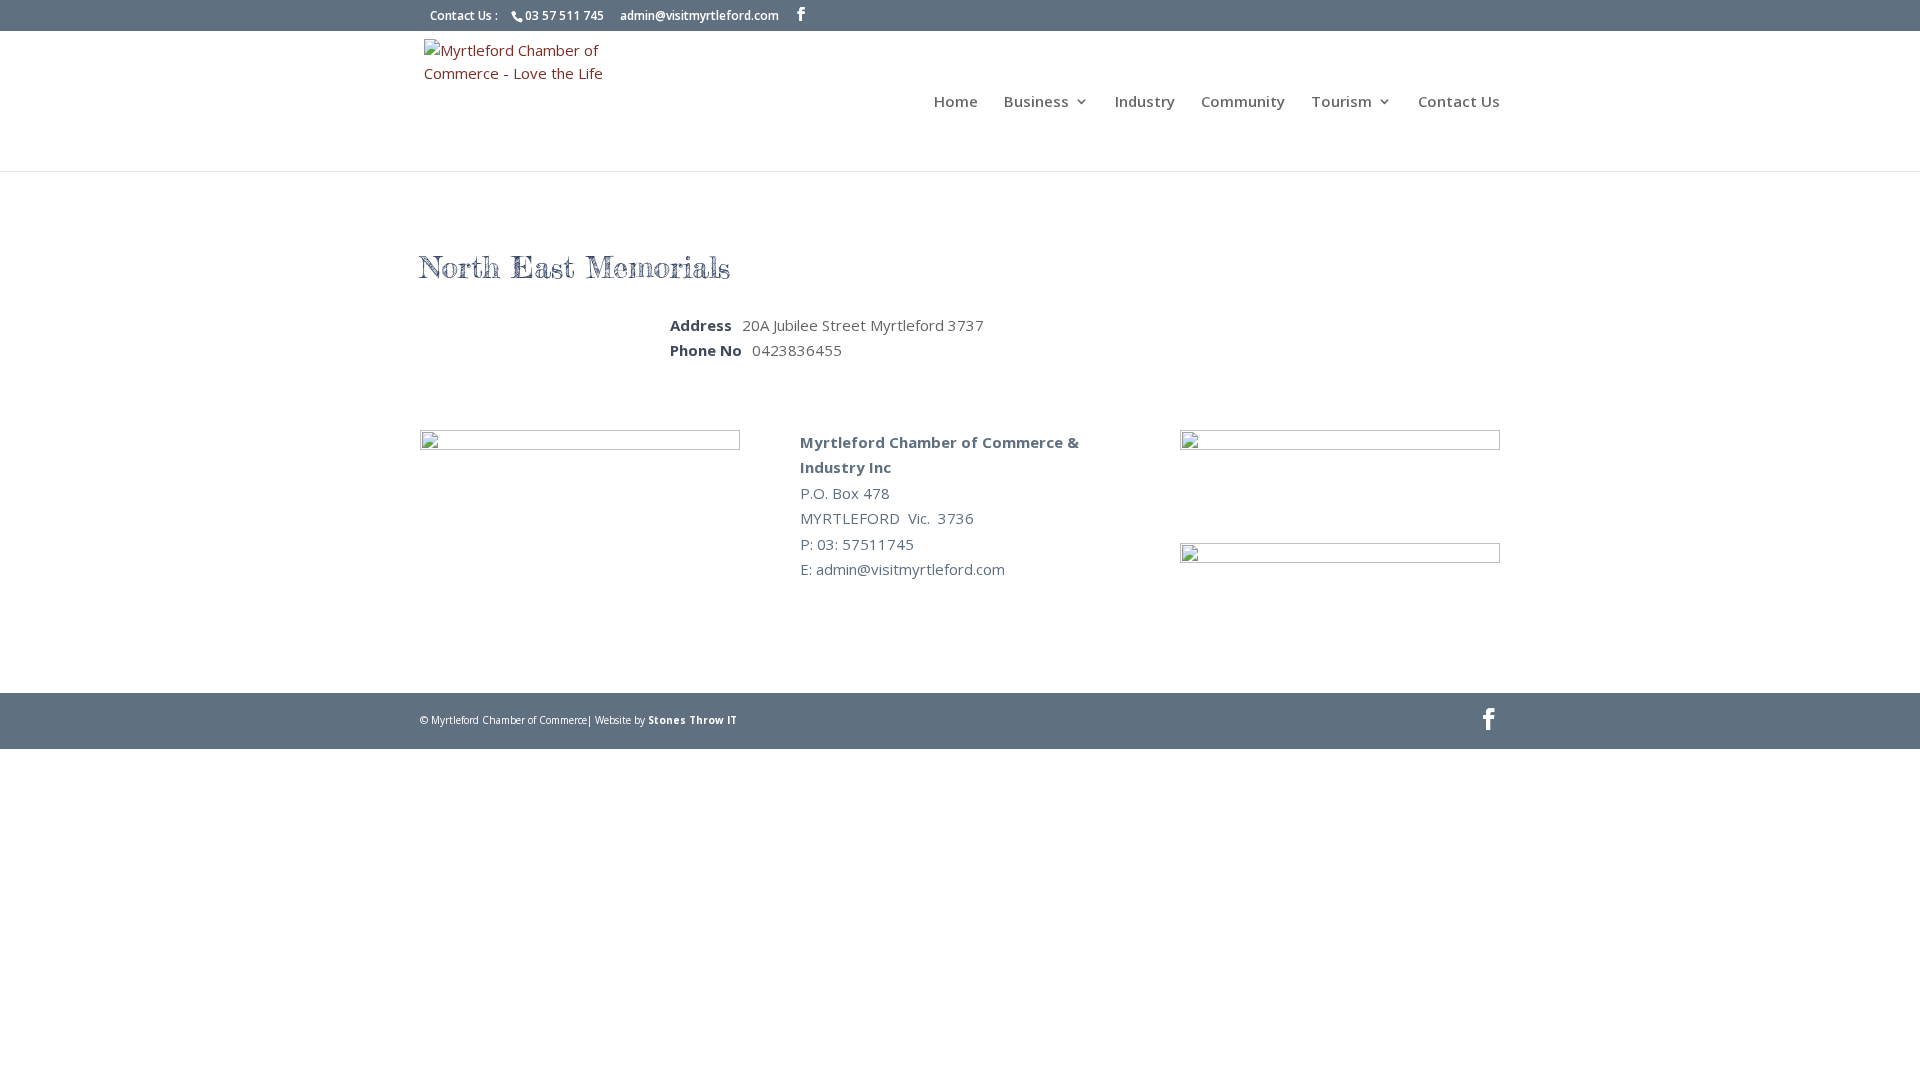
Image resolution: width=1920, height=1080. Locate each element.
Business (1036, 102)
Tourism (1341, 102)
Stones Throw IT (692, 720)
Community (1243, 102)
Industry (1145, 102)
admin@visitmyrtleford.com (699, 15)
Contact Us (1459, 102)
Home (956, 102)
